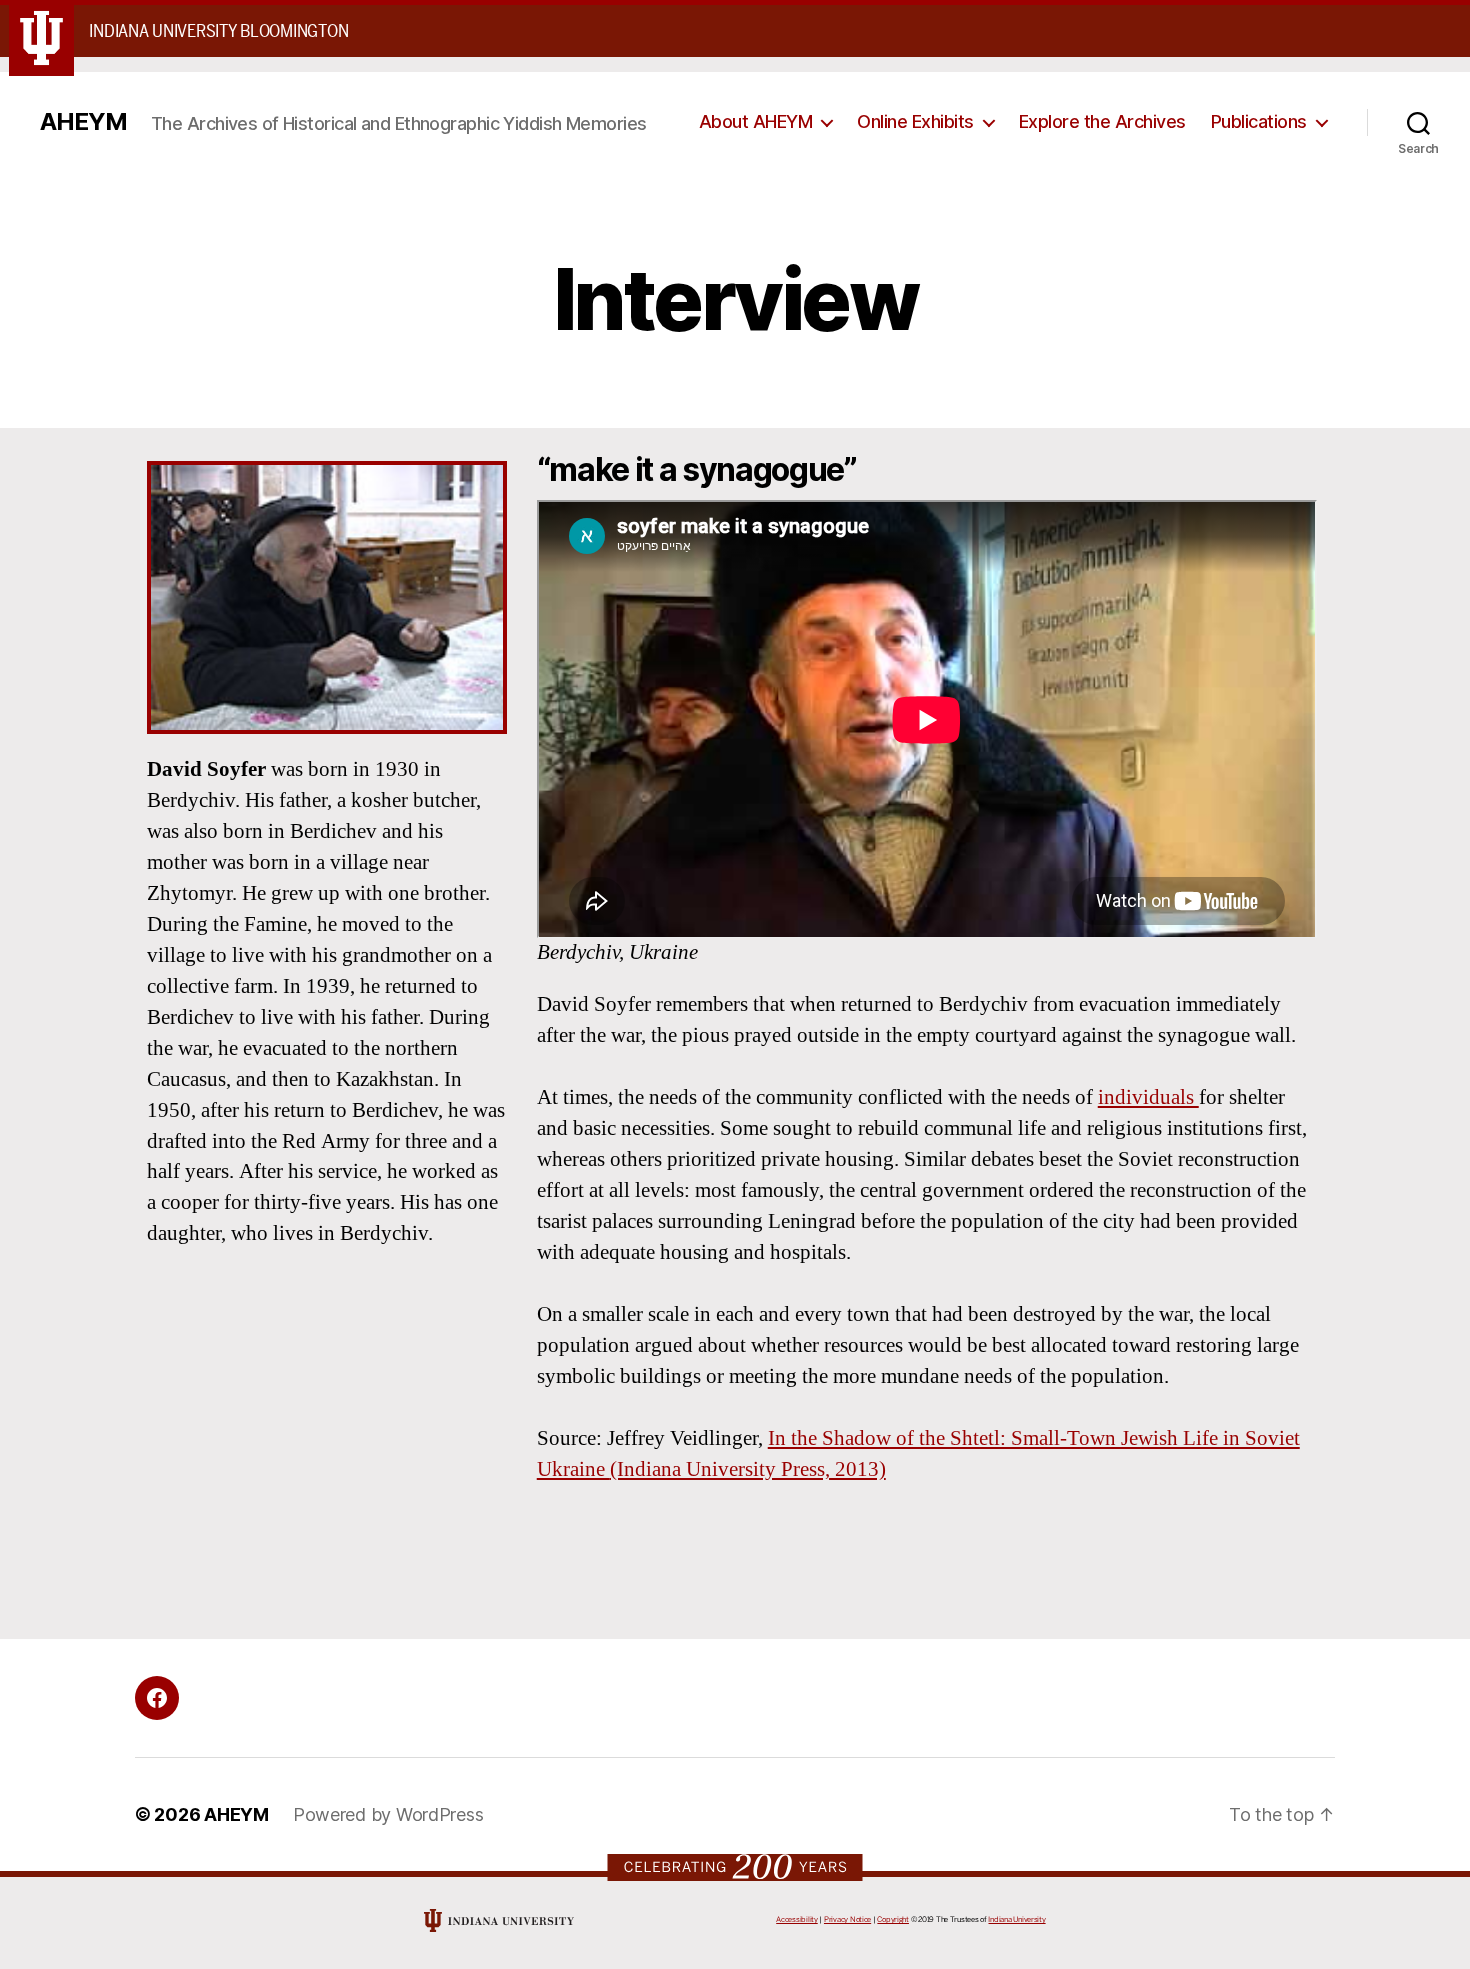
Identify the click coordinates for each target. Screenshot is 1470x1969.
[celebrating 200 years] (735, 1866)
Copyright (893, 1919)
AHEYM (83, 122)
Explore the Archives (1102, 121)
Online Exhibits (915, 121)
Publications (1259, 121)
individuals (1148, 1097)
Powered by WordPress (388, 1814)
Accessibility (797, 1919)
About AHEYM (756, 121)
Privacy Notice (847, 1919)
